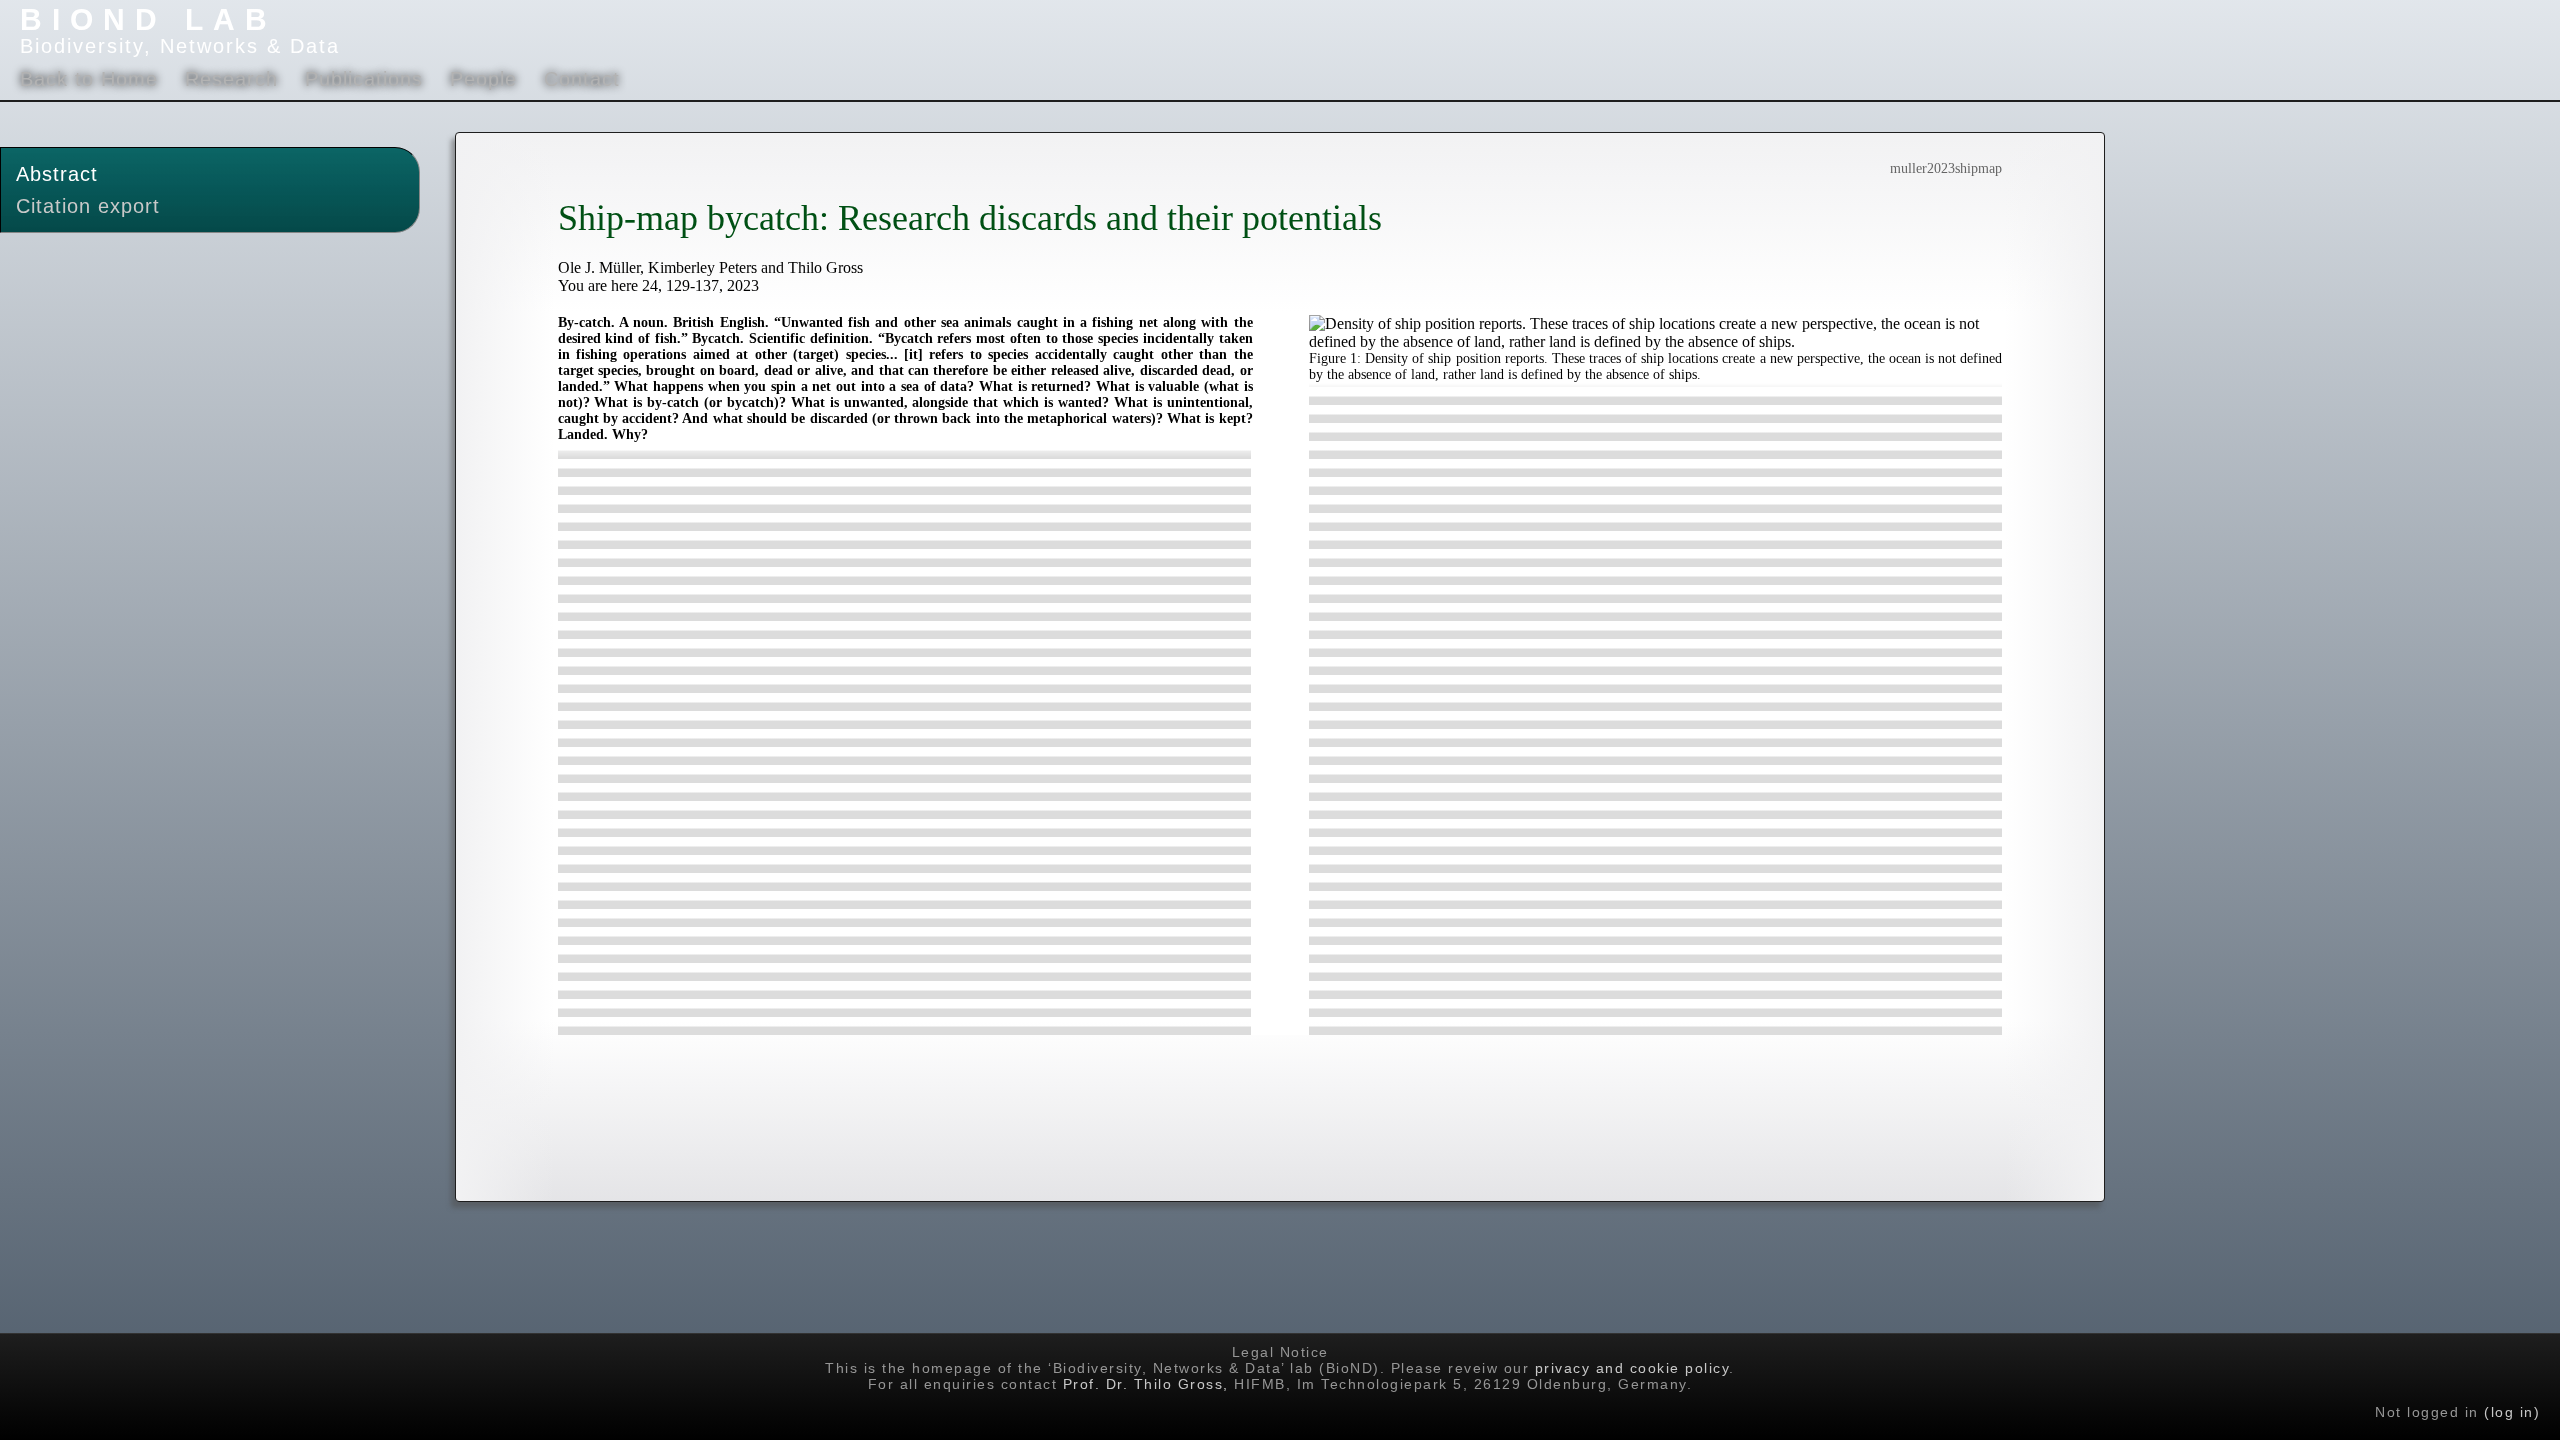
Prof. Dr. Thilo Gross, (1146, 1384)
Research (231, 79)
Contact (582, 79)
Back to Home (89, 79)
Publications (364, 79)
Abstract (57, 174)
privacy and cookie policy (1632, 1368)
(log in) (2512, 1412)
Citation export (88, 206)
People (483, 79)
